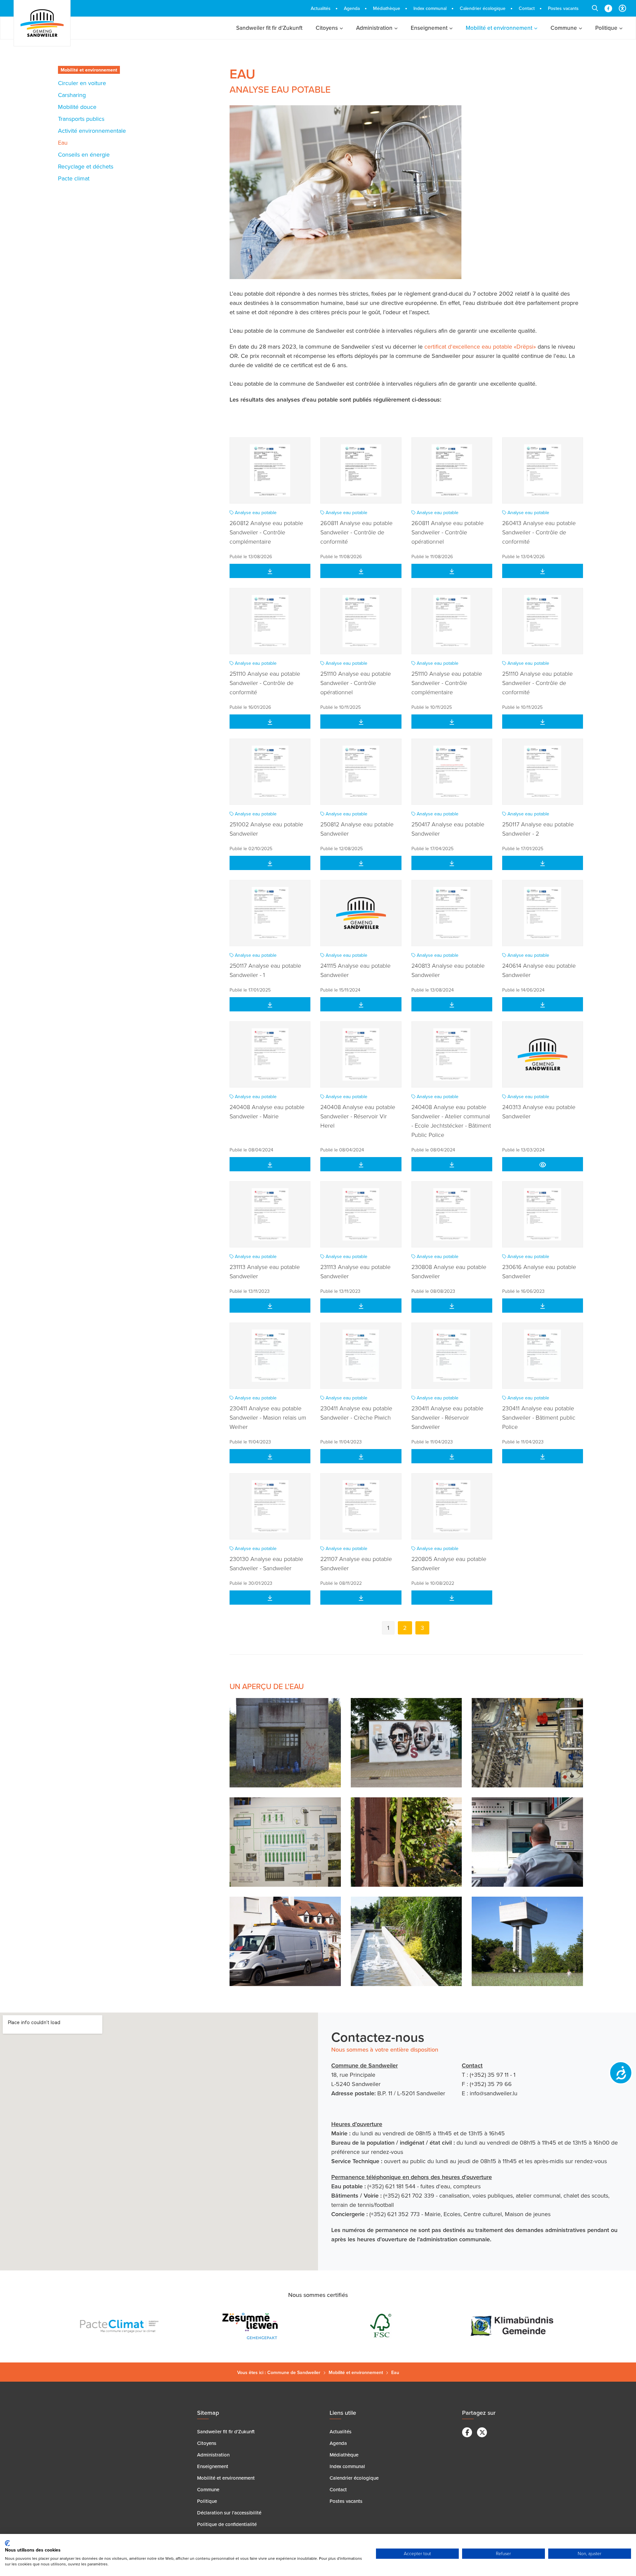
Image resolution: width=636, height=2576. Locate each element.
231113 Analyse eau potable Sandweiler (265, 1271)
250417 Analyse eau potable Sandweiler (448, 829)
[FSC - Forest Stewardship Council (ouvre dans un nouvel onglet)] (253, 2326)
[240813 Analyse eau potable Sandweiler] (452, 913)
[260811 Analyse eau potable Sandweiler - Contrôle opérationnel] (452, 470)
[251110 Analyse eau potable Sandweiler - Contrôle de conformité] (270, 621)
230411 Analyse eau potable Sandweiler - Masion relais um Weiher (268, 1417)
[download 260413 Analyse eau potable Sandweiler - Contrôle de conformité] (543, 571)
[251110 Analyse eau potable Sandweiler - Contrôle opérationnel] (361, 621)
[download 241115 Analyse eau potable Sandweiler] (361, 1004)
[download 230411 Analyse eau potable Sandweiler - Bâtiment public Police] (543, 1456)
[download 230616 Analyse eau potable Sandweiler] (543, 1306)
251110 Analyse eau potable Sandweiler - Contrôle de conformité (265, 683)
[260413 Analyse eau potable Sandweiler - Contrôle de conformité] (543, 470)
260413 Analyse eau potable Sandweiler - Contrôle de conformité (539, 532)
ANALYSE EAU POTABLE (280, 89)
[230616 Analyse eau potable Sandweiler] (543, 1214)
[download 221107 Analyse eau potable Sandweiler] (361, 1598)
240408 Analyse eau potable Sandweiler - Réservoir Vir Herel (358, 1116)
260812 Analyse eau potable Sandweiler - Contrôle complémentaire (266, 532)
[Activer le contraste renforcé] (622, 8)
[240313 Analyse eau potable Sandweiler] (543, 1054)
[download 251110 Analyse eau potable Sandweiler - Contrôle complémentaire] (543, 722)
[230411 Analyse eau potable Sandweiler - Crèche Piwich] (361, 1356)
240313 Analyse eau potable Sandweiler (539, 1111)
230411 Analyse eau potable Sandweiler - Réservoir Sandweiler (447, 1417)
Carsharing (72, 95)
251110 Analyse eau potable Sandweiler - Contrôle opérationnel (356, 683)
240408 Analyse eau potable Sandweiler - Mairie (267, 1111)
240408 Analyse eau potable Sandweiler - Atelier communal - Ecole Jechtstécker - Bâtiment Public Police (451, 1121)
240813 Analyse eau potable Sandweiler (448, 970)
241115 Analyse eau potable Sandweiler (355, 970)
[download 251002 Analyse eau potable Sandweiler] (270, 863)
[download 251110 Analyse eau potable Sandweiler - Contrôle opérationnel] (452, 722)
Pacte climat (74, 178)
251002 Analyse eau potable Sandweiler (266, 829)
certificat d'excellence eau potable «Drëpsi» (480, 346)
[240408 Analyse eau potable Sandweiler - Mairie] (270, 1054)
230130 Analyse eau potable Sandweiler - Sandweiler (266, 1563)
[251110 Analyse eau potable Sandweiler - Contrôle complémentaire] (452, 621)
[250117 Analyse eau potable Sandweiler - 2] (543, 772)
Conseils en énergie (84, 154)
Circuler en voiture (82, 83)
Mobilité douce (77, 107)
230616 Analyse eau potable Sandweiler (539, 1271)
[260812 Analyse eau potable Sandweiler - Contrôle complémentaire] (270, 470)
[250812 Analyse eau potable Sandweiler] (361, 772)
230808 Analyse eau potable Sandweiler (449, 1271)
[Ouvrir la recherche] (595, 8)
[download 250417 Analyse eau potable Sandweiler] (452, 863)
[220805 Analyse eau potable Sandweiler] (452, 1506)
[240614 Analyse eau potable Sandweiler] (543, 913)
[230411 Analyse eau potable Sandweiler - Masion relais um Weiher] (270, 1356)
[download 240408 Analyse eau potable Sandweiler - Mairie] (270, 1164)
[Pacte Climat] (514, 2326)
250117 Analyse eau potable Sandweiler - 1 (265, 970)
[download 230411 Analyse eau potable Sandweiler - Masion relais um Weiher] (270, 1456)
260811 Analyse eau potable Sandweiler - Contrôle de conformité (356, 532)
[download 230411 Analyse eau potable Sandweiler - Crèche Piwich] (361, 1456)
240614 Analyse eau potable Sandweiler (539, 970)
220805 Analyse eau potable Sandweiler (449, 1563)
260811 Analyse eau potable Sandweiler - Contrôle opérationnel (448, 532)
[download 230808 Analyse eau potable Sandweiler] (452, 1306)
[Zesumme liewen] (122, 2326)
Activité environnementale (92, 131)
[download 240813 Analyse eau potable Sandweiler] (452, 1004)
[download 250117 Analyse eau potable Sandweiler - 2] (543, 863)
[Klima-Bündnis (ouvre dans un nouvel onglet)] (383, 2326)
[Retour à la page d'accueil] (42, 23)
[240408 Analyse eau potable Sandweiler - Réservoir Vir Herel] (361, 1054)
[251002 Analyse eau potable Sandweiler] (270, 772)
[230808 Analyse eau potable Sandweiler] (452, 1214)
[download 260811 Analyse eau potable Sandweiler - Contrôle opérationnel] (452, 571)
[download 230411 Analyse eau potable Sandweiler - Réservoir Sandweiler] (452, 1456)
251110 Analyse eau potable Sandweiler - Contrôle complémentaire (447, 683)
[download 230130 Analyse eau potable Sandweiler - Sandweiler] (270, 1598)
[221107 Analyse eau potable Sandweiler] (361, 1506)
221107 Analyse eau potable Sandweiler (356, 1563)
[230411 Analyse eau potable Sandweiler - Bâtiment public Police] (543, 1356)
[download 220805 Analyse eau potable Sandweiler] (452, 1598)
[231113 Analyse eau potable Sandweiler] (270, 1214)
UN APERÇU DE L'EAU (267, 1686)
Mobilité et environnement (89, 70)
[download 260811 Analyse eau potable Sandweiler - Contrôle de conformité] (361, 571)
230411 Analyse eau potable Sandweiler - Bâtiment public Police (539, 1417)
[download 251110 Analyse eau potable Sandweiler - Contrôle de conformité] (270, 722)
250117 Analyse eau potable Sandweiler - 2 (538, 829)
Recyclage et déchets (86, 166)
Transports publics (81, 119)
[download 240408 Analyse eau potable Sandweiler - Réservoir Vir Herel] (361, 1164)
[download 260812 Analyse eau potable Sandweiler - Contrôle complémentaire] (270, 571)
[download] (543, 1164)
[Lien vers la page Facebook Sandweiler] (608, 8)
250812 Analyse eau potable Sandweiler (357, 829)
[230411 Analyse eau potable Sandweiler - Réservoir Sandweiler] (452, 1356)
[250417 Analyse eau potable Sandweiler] (452, 772)
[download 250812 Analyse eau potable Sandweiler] (361, 863)
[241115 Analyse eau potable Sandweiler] (361, 913)
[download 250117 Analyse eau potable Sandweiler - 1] (270, 1004)
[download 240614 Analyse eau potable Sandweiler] (543, 1004)
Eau (63, 143)
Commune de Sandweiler (294, 2372)
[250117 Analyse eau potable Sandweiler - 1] (270, 913)
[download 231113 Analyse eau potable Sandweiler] (270, 1306)
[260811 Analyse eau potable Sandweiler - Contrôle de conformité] (361, 470)
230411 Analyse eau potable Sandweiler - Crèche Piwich (356, 1413)
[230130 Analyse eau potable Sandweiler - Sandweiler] (270, 1506)
